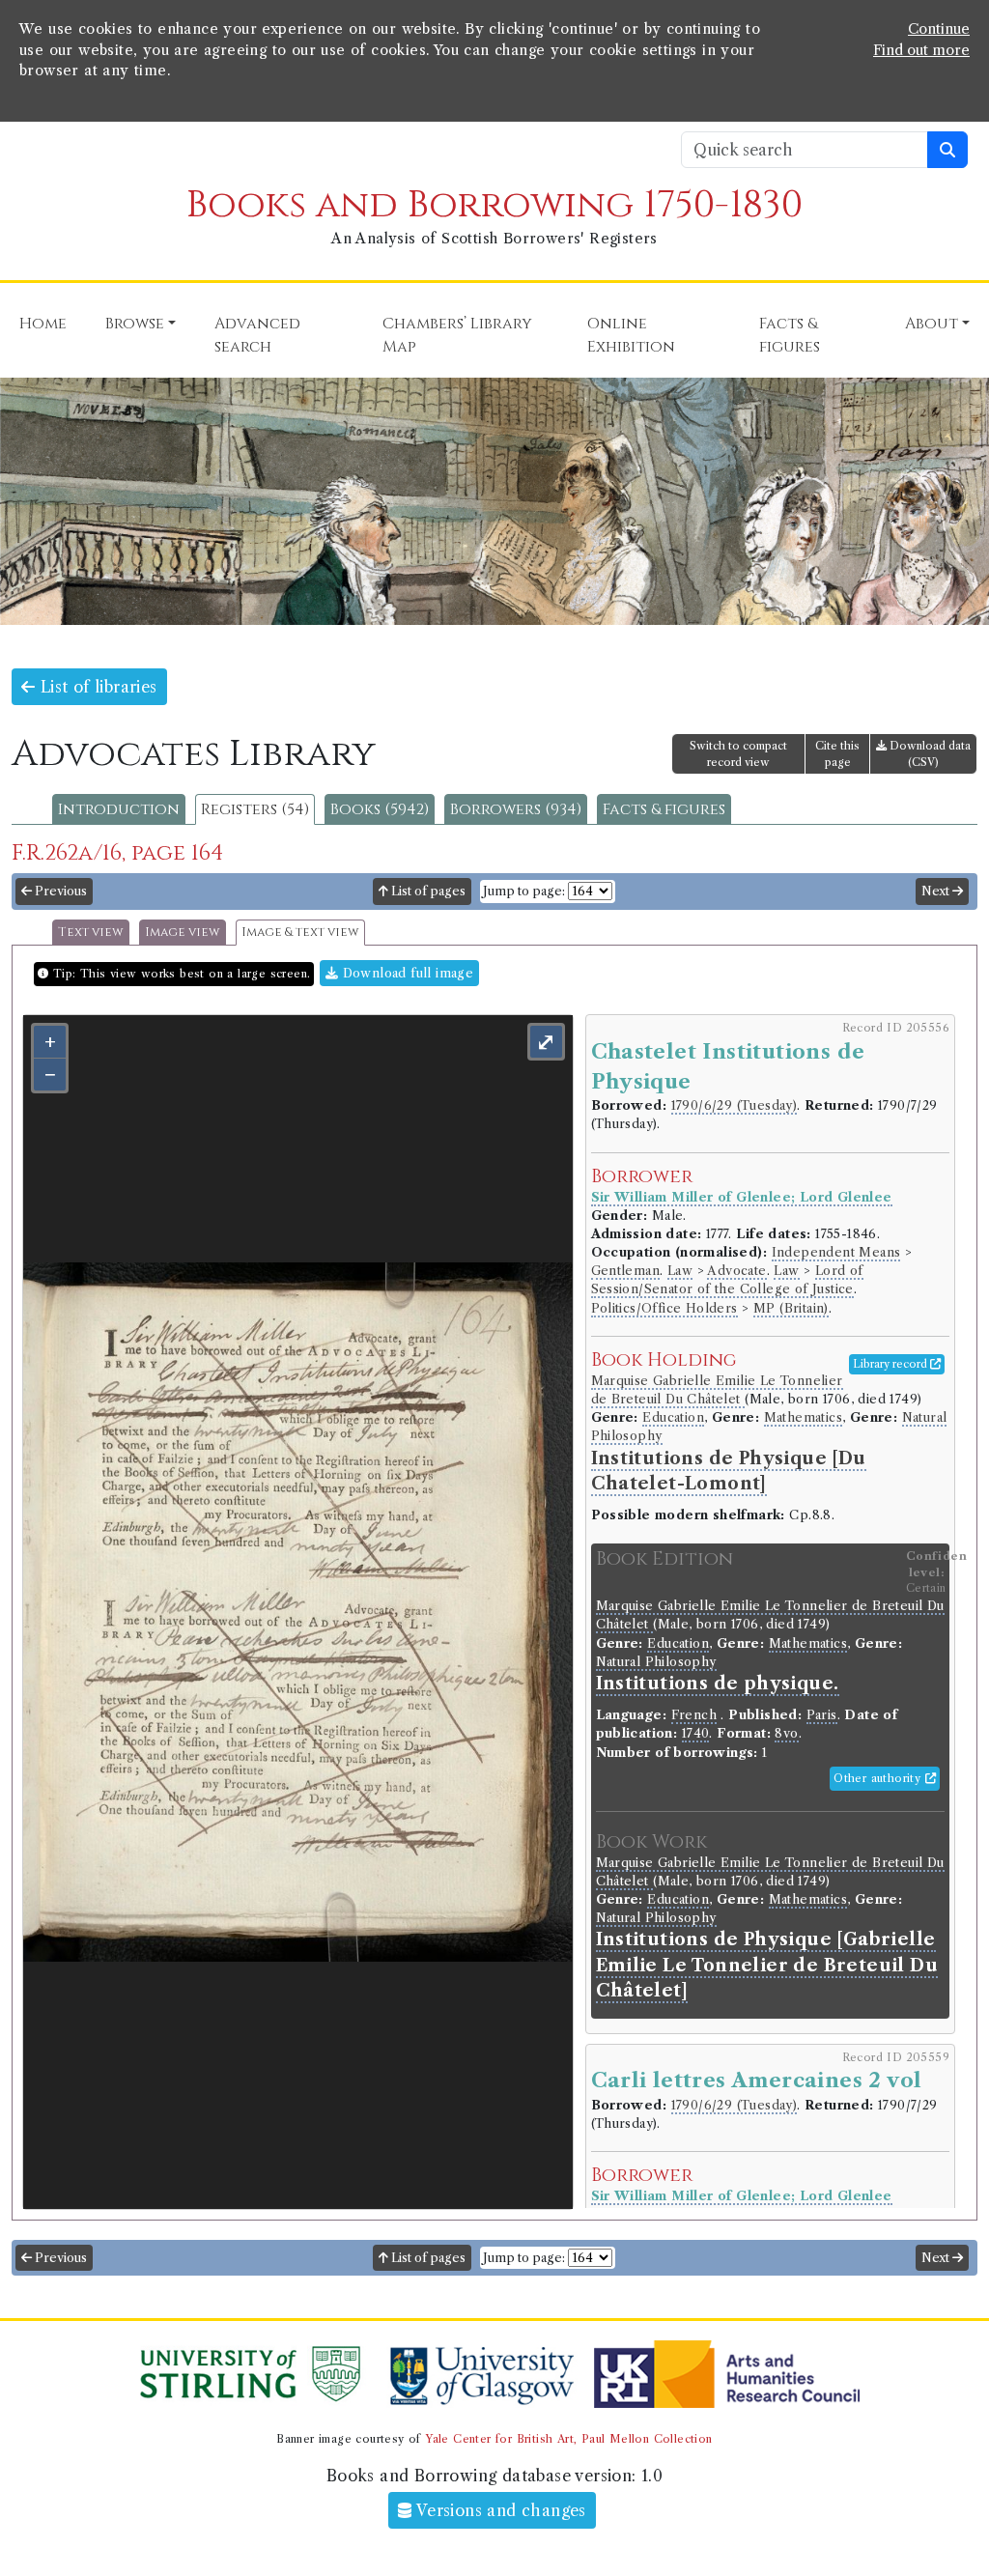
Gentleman (626, 1271)
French (694, 1715)
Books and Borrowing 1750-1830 (494, 205)
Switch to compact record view (738, 754)
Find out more (921, 50)
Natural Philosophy (656, 1662)
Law (680, 1271)
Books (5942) (380, 809)
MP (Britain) (791, 1308)
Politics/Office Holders (664, 1308)
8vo (786, 1733)
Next (937, 891)
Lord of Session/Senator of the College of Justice (727, 1280)
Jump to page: (524, 891)
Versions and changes (499, 2510)
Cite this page (837, 754)
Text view (91, 933)
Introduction (119, 809)
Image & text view (300, 933)
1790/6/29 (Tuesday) (735, 1105)
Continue (939, 29)
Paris (822, 1715)
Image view (183, 933)
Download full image (406, 973)
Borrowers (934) (516, 809)
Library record (891, 1364)
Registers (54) (255, 809)
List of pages (427, 891)
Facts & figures (664, 809)
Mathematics (803, 1417)
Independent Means (836, 1252)
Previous (59, 891)
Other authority (879, 1778)
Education (673, 1417)
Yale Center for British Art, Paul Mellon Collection (568, 2439)
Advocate (736, 1271)
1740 (696, 1733)
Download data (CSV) (929, 754)
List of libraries (96, 687)
